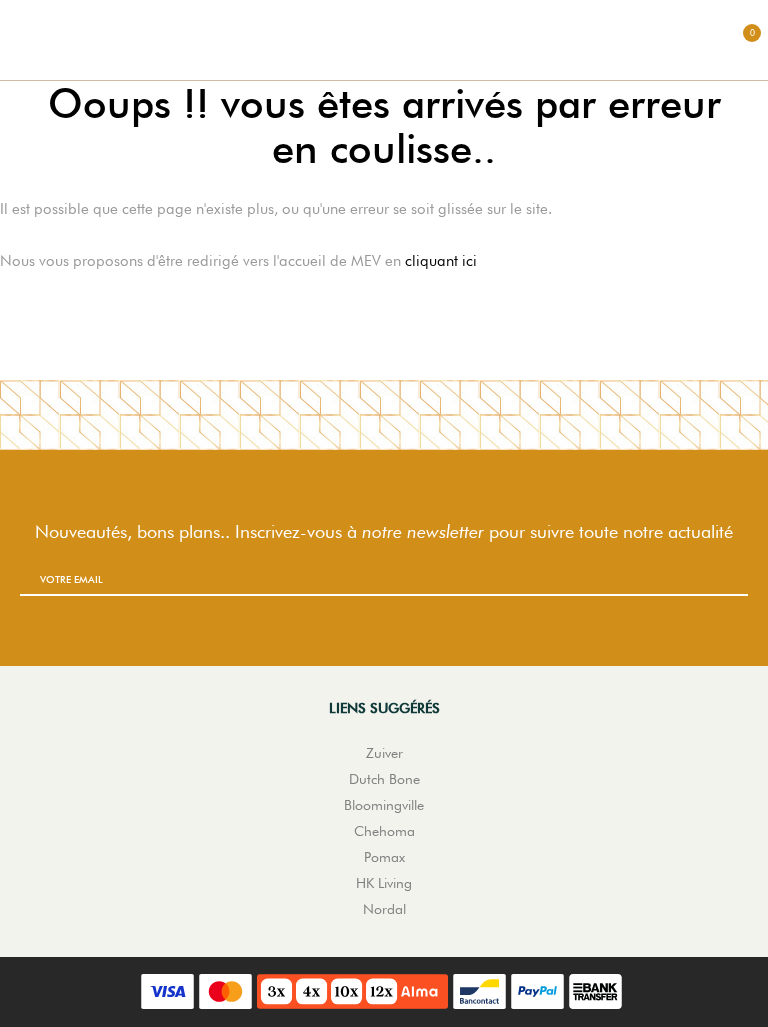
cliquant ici (441, 261)
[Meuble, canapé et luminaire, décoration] (384, 40)
